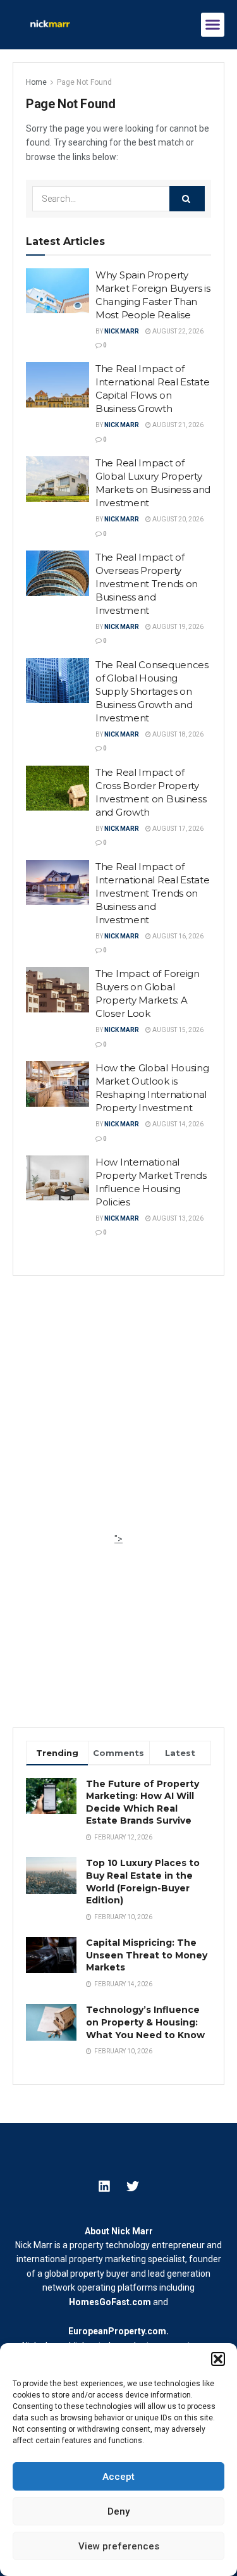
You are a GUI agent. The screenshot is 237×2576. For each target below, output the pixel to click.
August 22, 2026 (177, 331)
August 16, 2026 (177, 936)
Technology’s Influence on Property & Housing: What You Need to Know (145, 2022)
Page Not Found (84, 82)
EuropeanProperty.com (117, 2331)
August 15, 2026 (177, 1030)
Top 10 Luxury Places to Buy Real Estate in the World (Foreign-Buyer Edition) (143, 1882)
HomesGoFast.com (110, 2302)
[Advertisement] (118, 1413)
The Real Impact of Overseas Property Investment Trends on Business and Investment (147, 584)
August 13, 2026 (177, 1218)
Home (36, 82)
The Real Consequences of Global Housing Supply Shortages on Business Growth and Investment (152, 691)
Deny (118, 2511)
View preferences (119, 2546)
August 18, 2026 (177, 734)
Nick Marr (122, 331)
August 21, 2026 (177, 425)
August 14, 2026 (177, 1124)
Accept (118, 2477)
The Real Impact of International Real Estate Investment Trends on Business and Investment (153, 893)
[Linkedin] (104, 2186)
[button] (218, 2359)
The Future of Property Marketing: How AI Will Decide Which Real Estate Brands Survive (143, 1802)
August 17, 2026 (177, 829)
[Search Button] (187, 199)
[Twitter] (133, 2186)
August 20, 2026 (177, 519)
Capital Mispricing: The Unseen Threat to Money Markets (147, 1955)
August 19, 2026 (177, 627)
